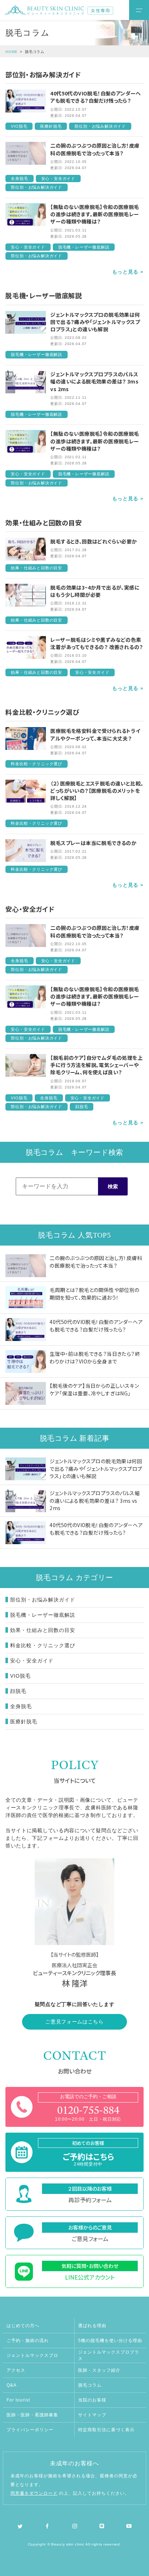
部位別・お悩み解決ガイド (43, 1600)
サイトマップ (92, 2415)
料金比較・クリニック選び (43, 1645)
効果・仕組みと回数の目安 (43, 1630)
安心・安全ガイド (32, 1661)
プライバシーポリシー (30, 2430)
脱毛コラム (90, 2385)
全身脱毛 (21, 1706)
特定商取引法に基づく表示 (106, 2430)
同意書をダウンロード (34, 2493)
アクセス (16, 2370)
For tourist (18, 2400)
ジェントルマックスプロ (32, 2355)
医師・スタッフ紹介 (99, 2370)
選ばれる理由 (92, 2326)
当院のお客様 (92, 2400)
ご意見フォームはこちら (74, 2022)
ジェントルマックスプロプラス (109, 2355)
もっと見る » (128, 272)
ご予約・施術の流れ (28, 2341)
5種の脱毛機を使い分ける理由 (110, 2341)
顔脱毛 (18, 1691)
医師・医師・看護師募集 (32, 2415)
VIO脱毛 (20, 1676)
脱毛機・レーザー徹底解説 (43, 1615)
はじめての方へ (23, 2326)
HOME (12, 52)
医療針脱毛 (24, 1722)
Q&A (12, 2385)
